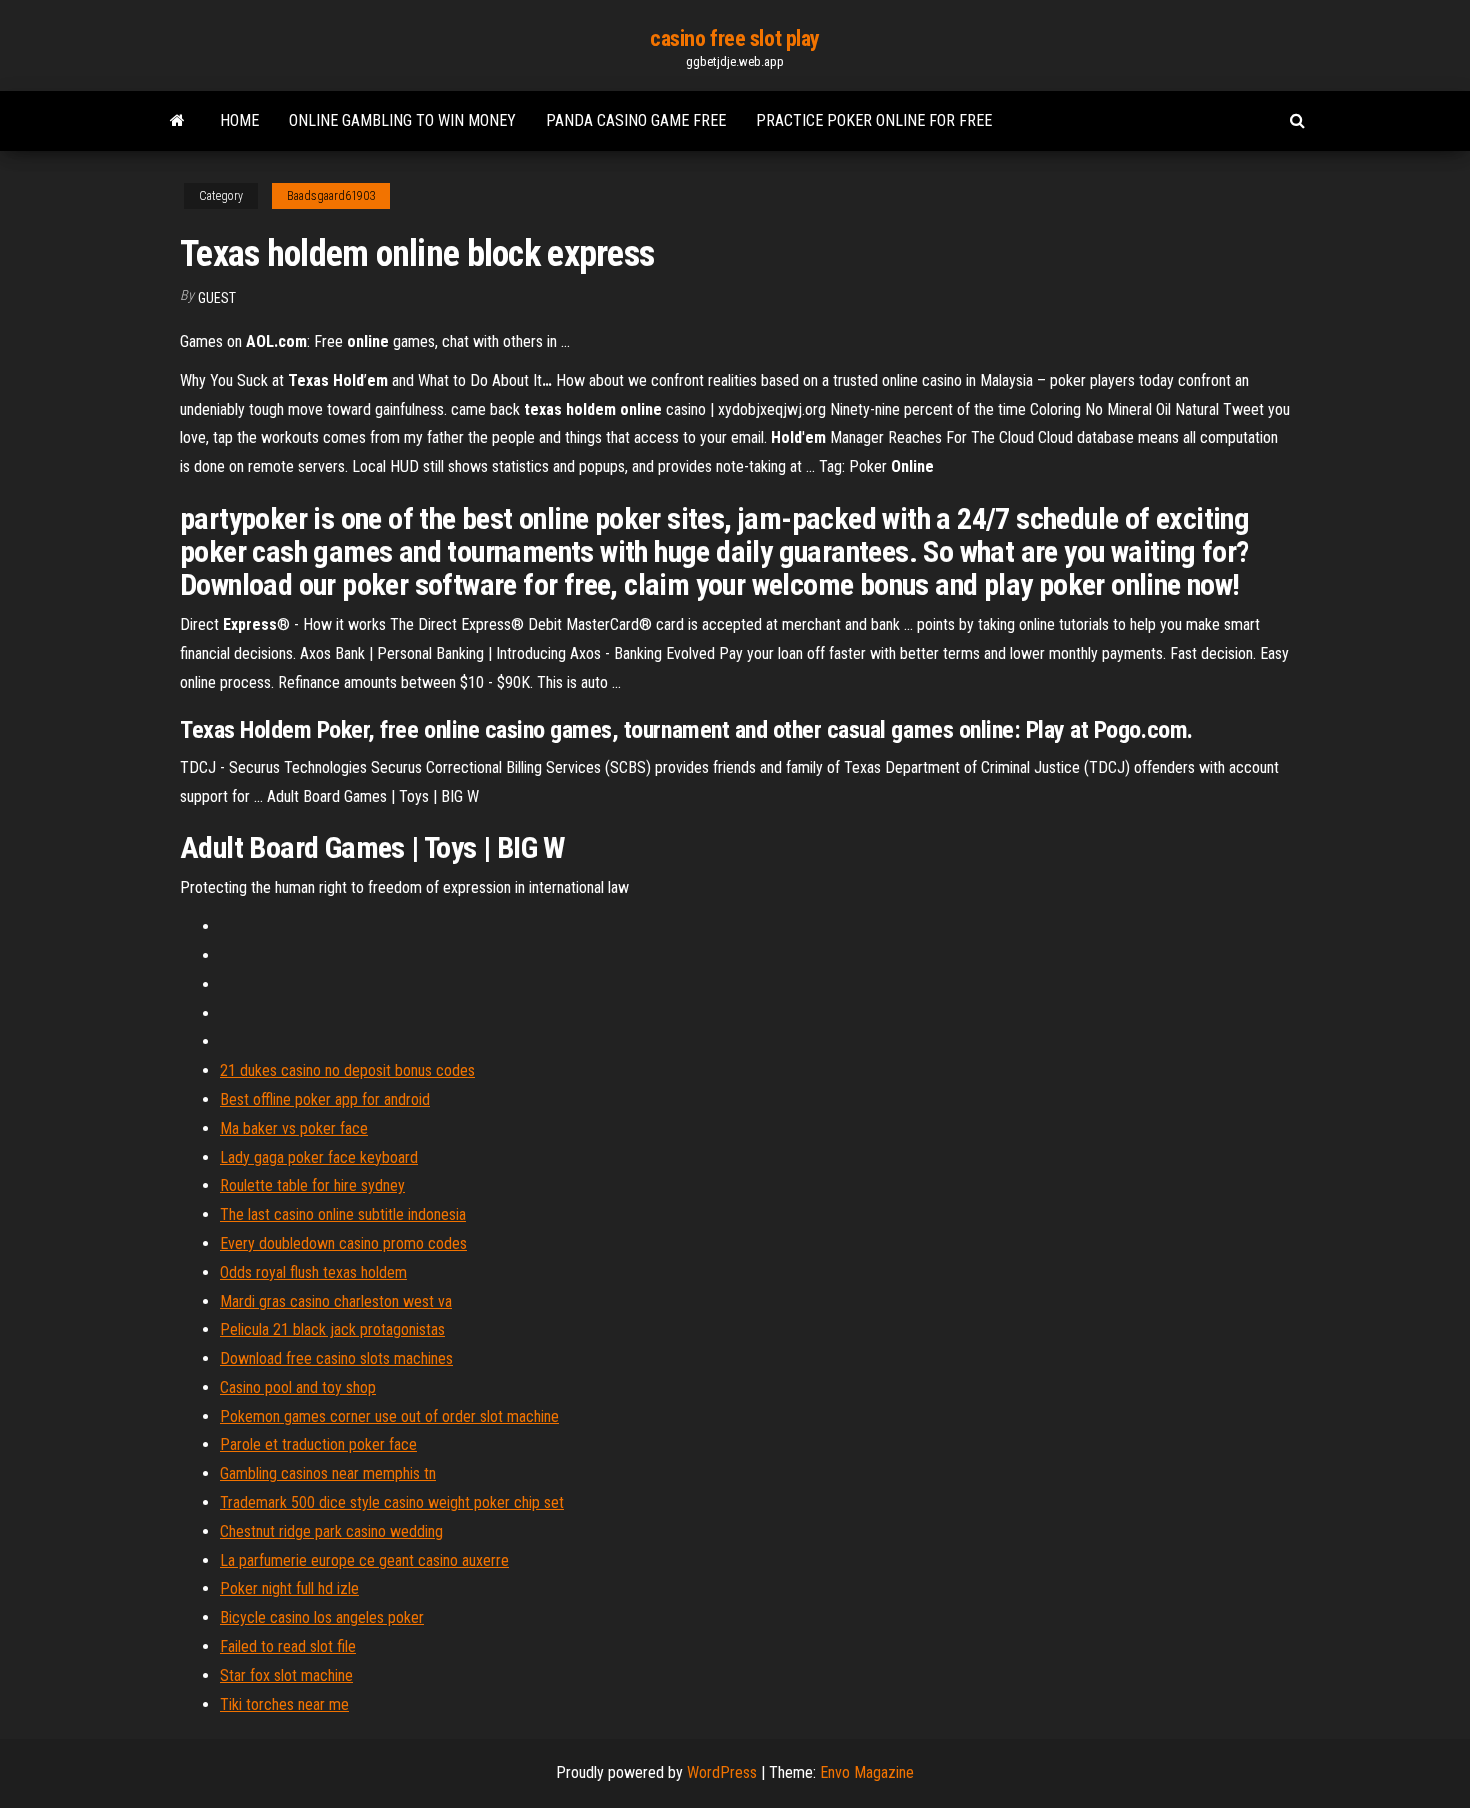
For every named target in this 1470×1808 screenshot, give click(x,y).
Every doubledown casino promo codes (343, 1243)
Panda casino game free (636, 120)
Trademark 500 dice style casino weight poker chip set (392, 1502)
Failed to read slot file (288, 1646)
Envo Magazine (867, 1772)
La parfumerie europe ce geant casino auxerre (364, 1560)
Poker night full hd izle (289, 1588)
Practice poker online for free (874, 120)
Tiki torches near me (284, 1704)
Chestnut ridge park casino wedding (331, 1531)
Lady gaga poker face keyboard (319, 1157)
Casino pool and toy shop (298, 1387)
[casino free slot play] (177, 121)
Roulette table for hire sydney (312, 1185)
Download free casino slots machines (336, 1358)
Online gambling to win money (402, 120)
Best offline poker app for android (325, 1099)
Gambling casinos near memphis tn (328, 1473)
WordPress (722, 1772)
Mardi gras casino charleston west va (336, 1301)
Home (239, 120)
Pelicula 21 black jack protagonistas (332, 1329)
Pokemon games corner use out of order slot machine (389, 1416)
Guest (217, 298)
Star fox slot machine (286, 1675)
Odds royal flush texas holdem (313, 1272)
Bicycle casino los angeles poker (322, 1617)
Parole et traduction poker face (318, 1444)
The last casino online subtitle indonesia (343, 1214)
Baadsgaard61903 (331, 196)
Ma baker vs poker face (294, 1128)
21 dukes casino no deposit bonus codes (347, 1070)
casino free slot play (735, 38)
